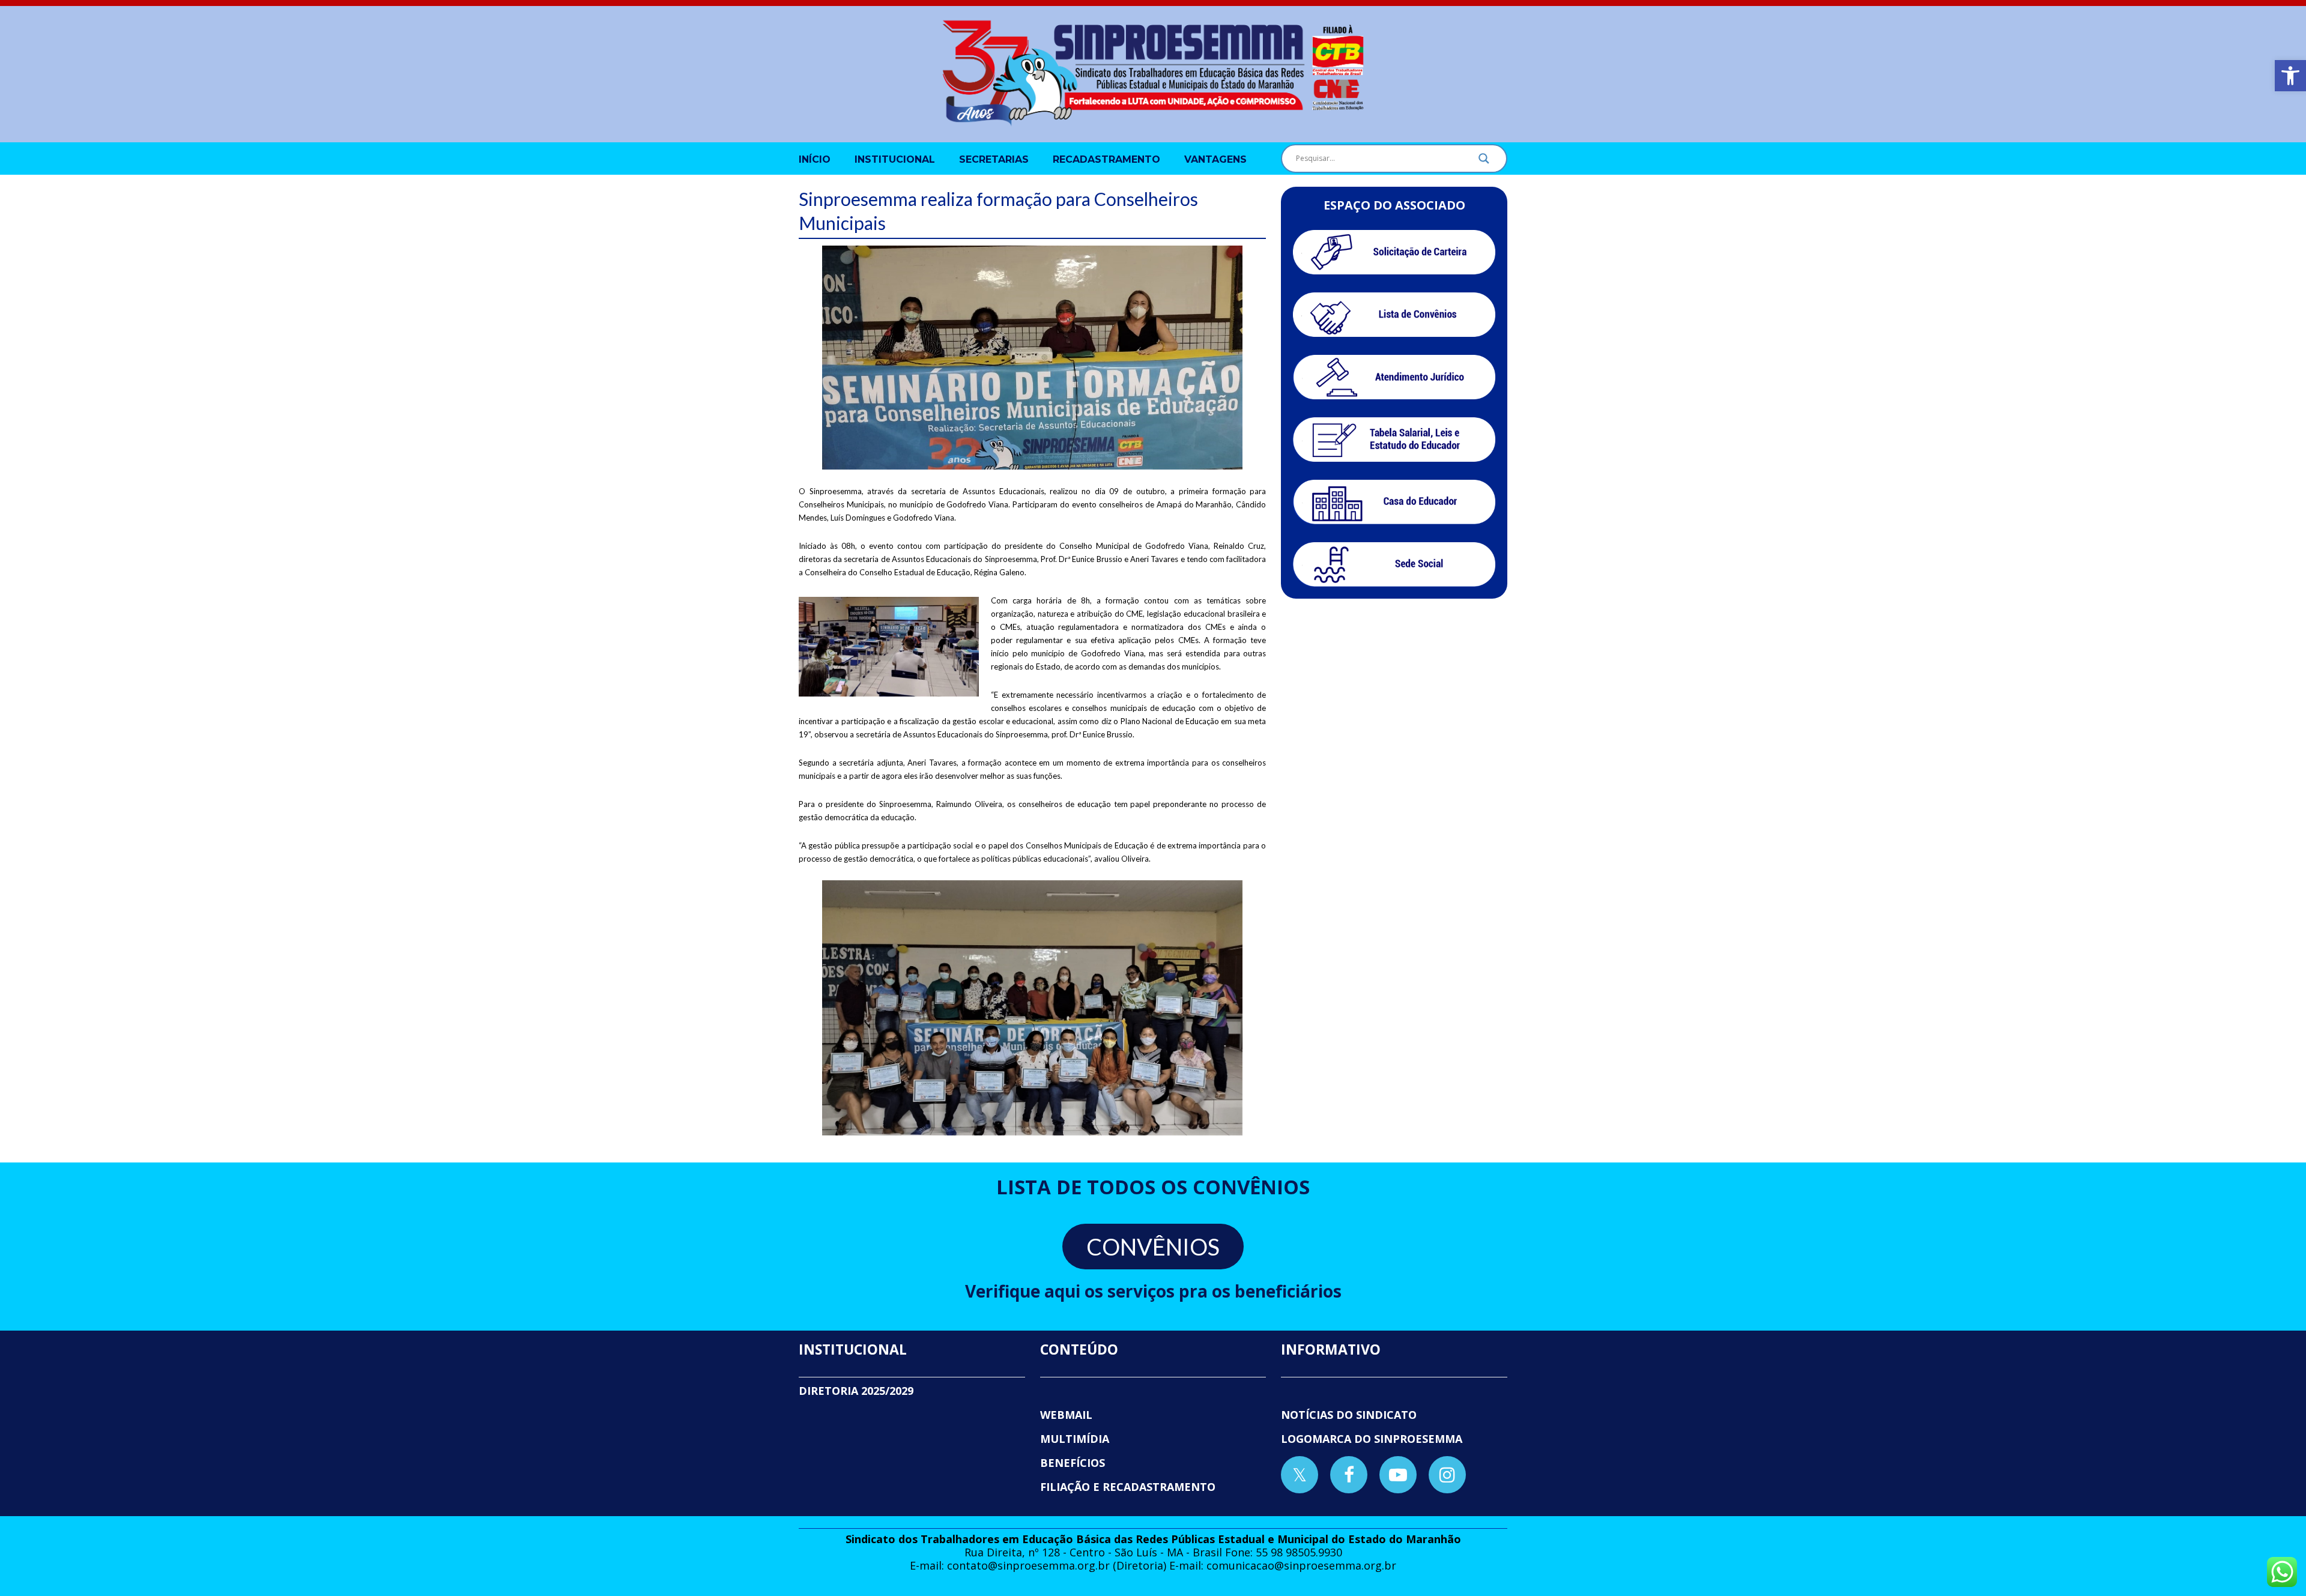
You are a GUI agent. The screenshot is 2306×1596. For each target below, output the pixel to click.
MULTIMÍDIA (1075, 1439)
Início (815, 159)
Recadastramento (1106, 159)
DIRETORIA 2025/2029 (856, 1391)
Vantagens (1215, 159)
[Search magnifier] (1484, 162)
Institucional (895, 159)
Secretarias (994, 159)
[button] (2290, 76)
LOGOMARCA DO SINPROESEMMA (1372, 1439)
